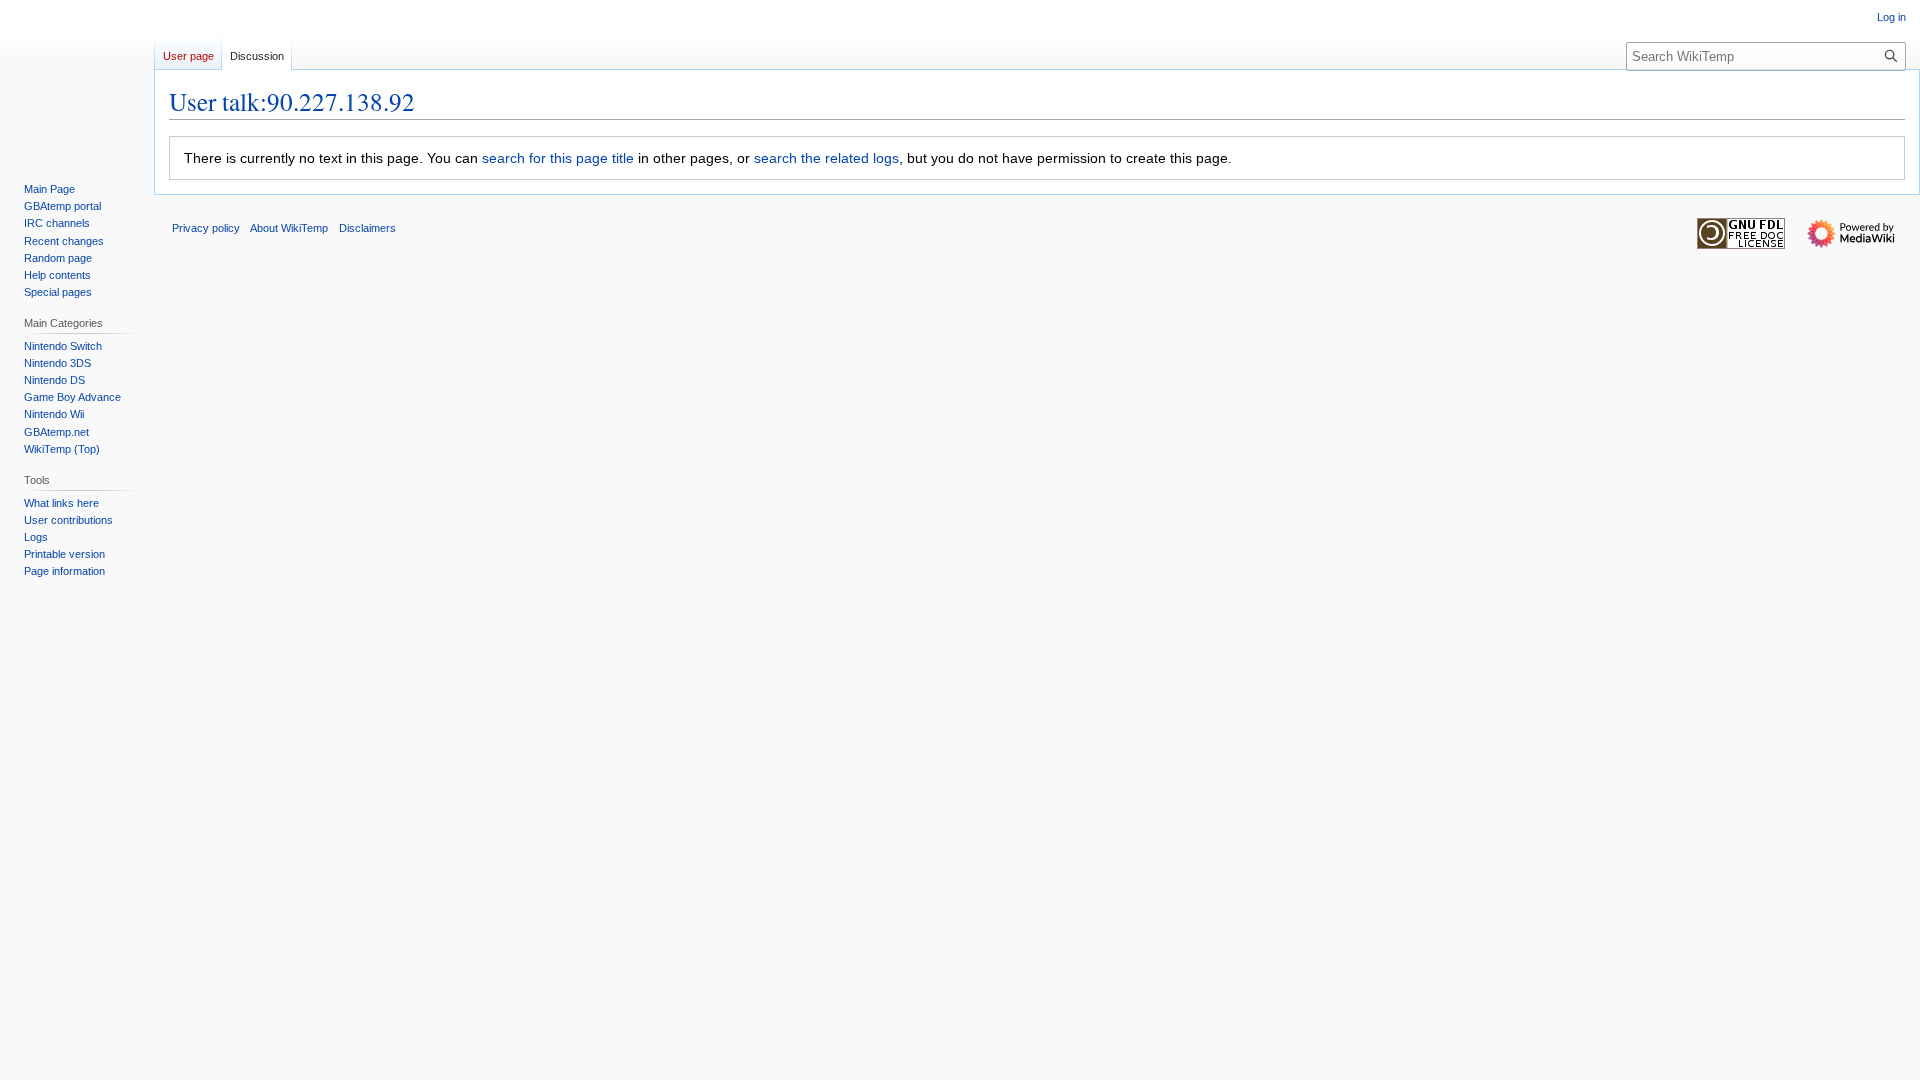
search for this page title (558, 158)
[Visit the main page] (77, 80)
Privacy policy (206, 228)
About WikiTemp (289, 228)
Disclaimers (367, 228)
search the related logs (826, 158)
